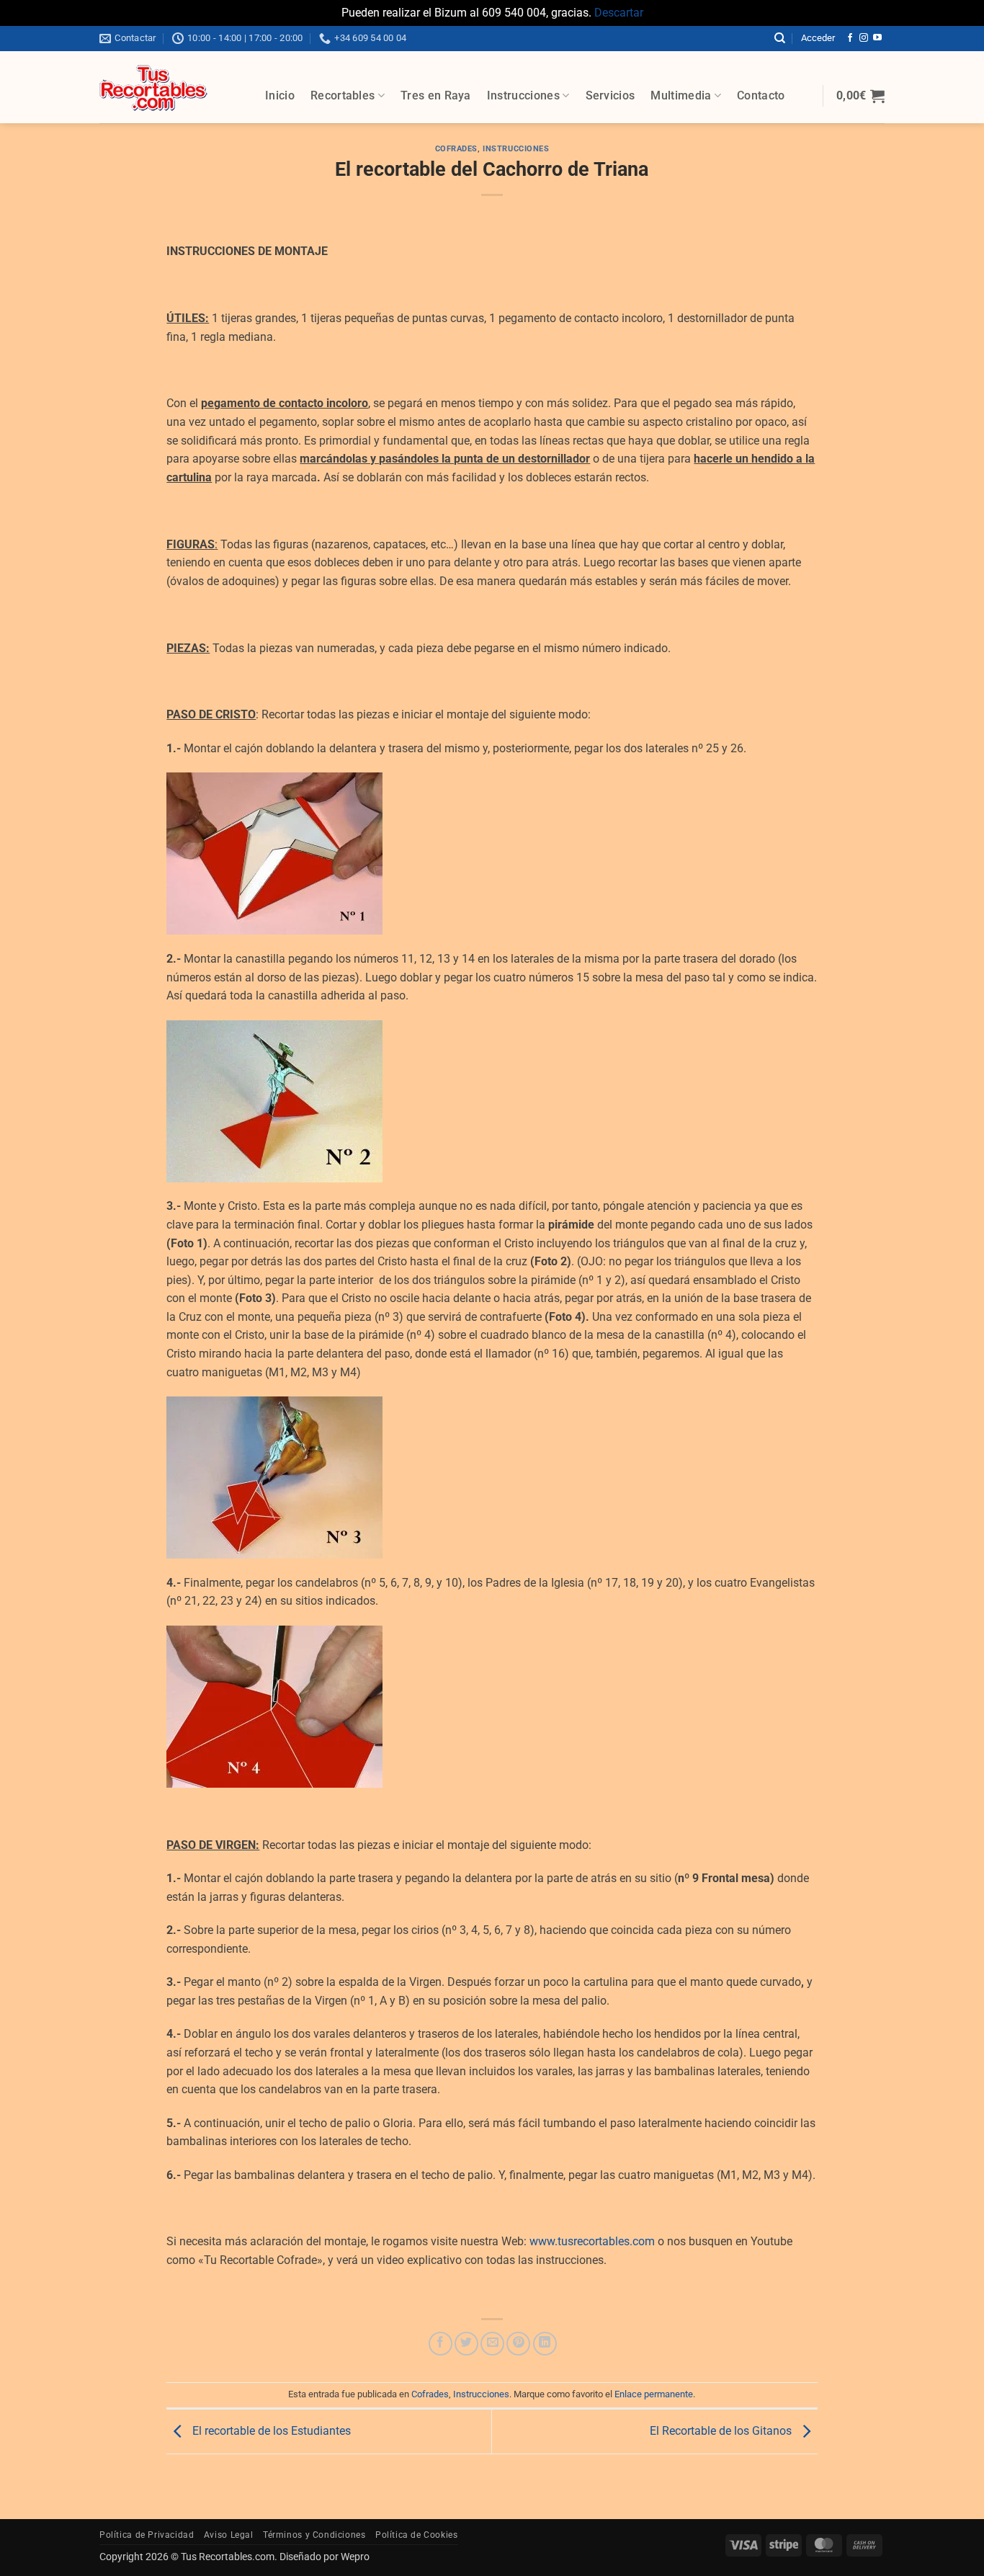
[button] (818, 38)
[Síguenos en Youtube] (877, 38)
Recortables (343, 95)
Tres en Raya (436, 95)
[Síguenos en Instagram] (864, 38)
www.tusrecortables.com (592, 2241)
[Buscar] (780, 38)
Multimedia (681, 95)
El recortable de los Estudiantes (270, 2431)
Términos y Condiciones (314, 2535)
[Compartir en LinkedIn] (545, 2344)
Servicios (610, 95)
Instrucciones (523, 95)
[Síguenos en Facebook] (850, 38)
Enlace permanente (654, 2394)
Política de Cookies (417, 2535)
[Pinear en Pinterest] (518, 2344)
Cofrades (456, 149)
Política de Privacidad (147, 2535)
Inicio (280, 95)
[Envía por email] (492, 2344)
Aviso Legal (229, 2535)
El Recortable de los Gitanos (722, 2431)
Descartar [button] (619, 13)
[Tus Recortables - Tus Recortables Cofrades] (171, 87)
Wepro (354, 2557)
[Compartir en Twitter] (466, 2344)
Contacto (761, 95)
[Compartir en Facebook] (440, 2344)
